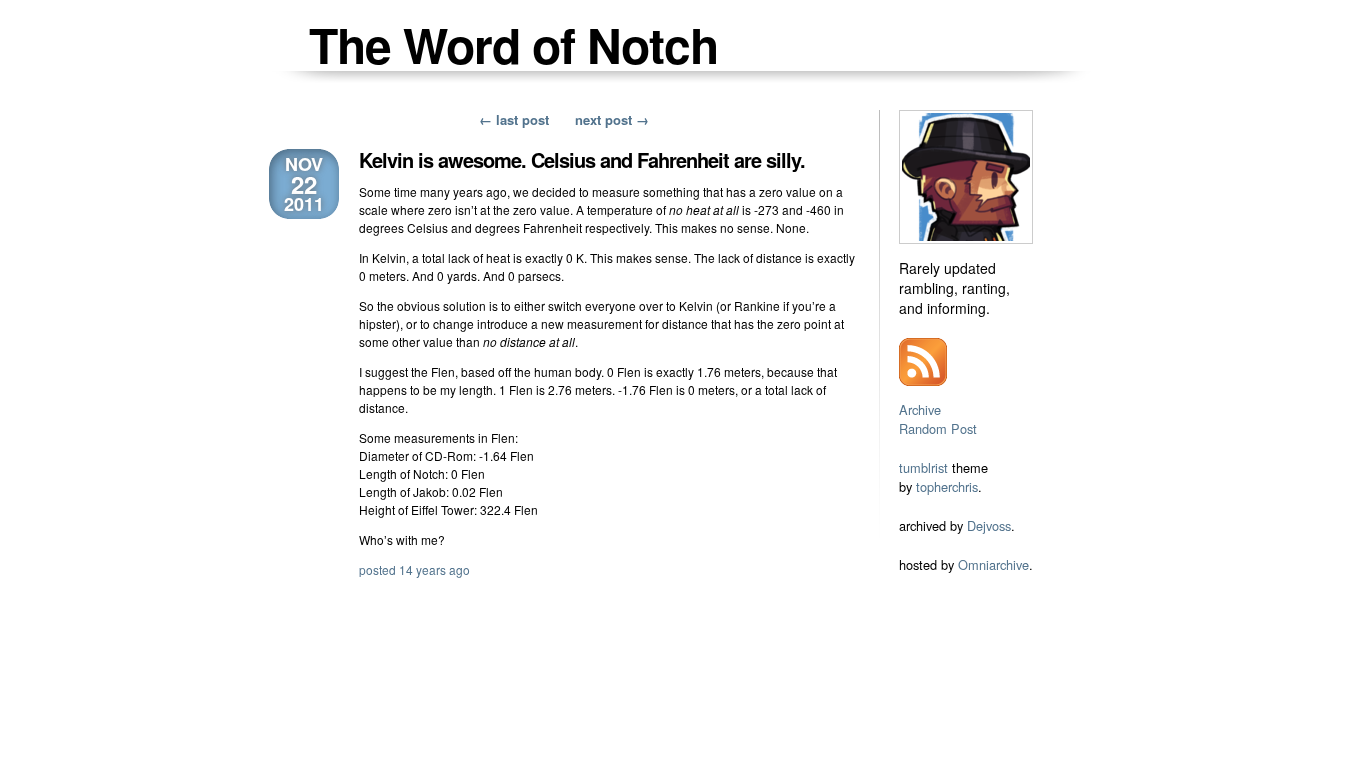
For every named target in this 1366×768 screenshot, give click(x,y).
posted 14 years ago (414, 569)
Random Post (938, 428)
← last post (514, 119)
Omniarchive (993, 564)
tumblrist (923, 467)
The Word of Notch (513, 44)
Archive (920, 409)
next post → (612, 119)
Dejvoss (989, 525)
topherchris (947, 486)
